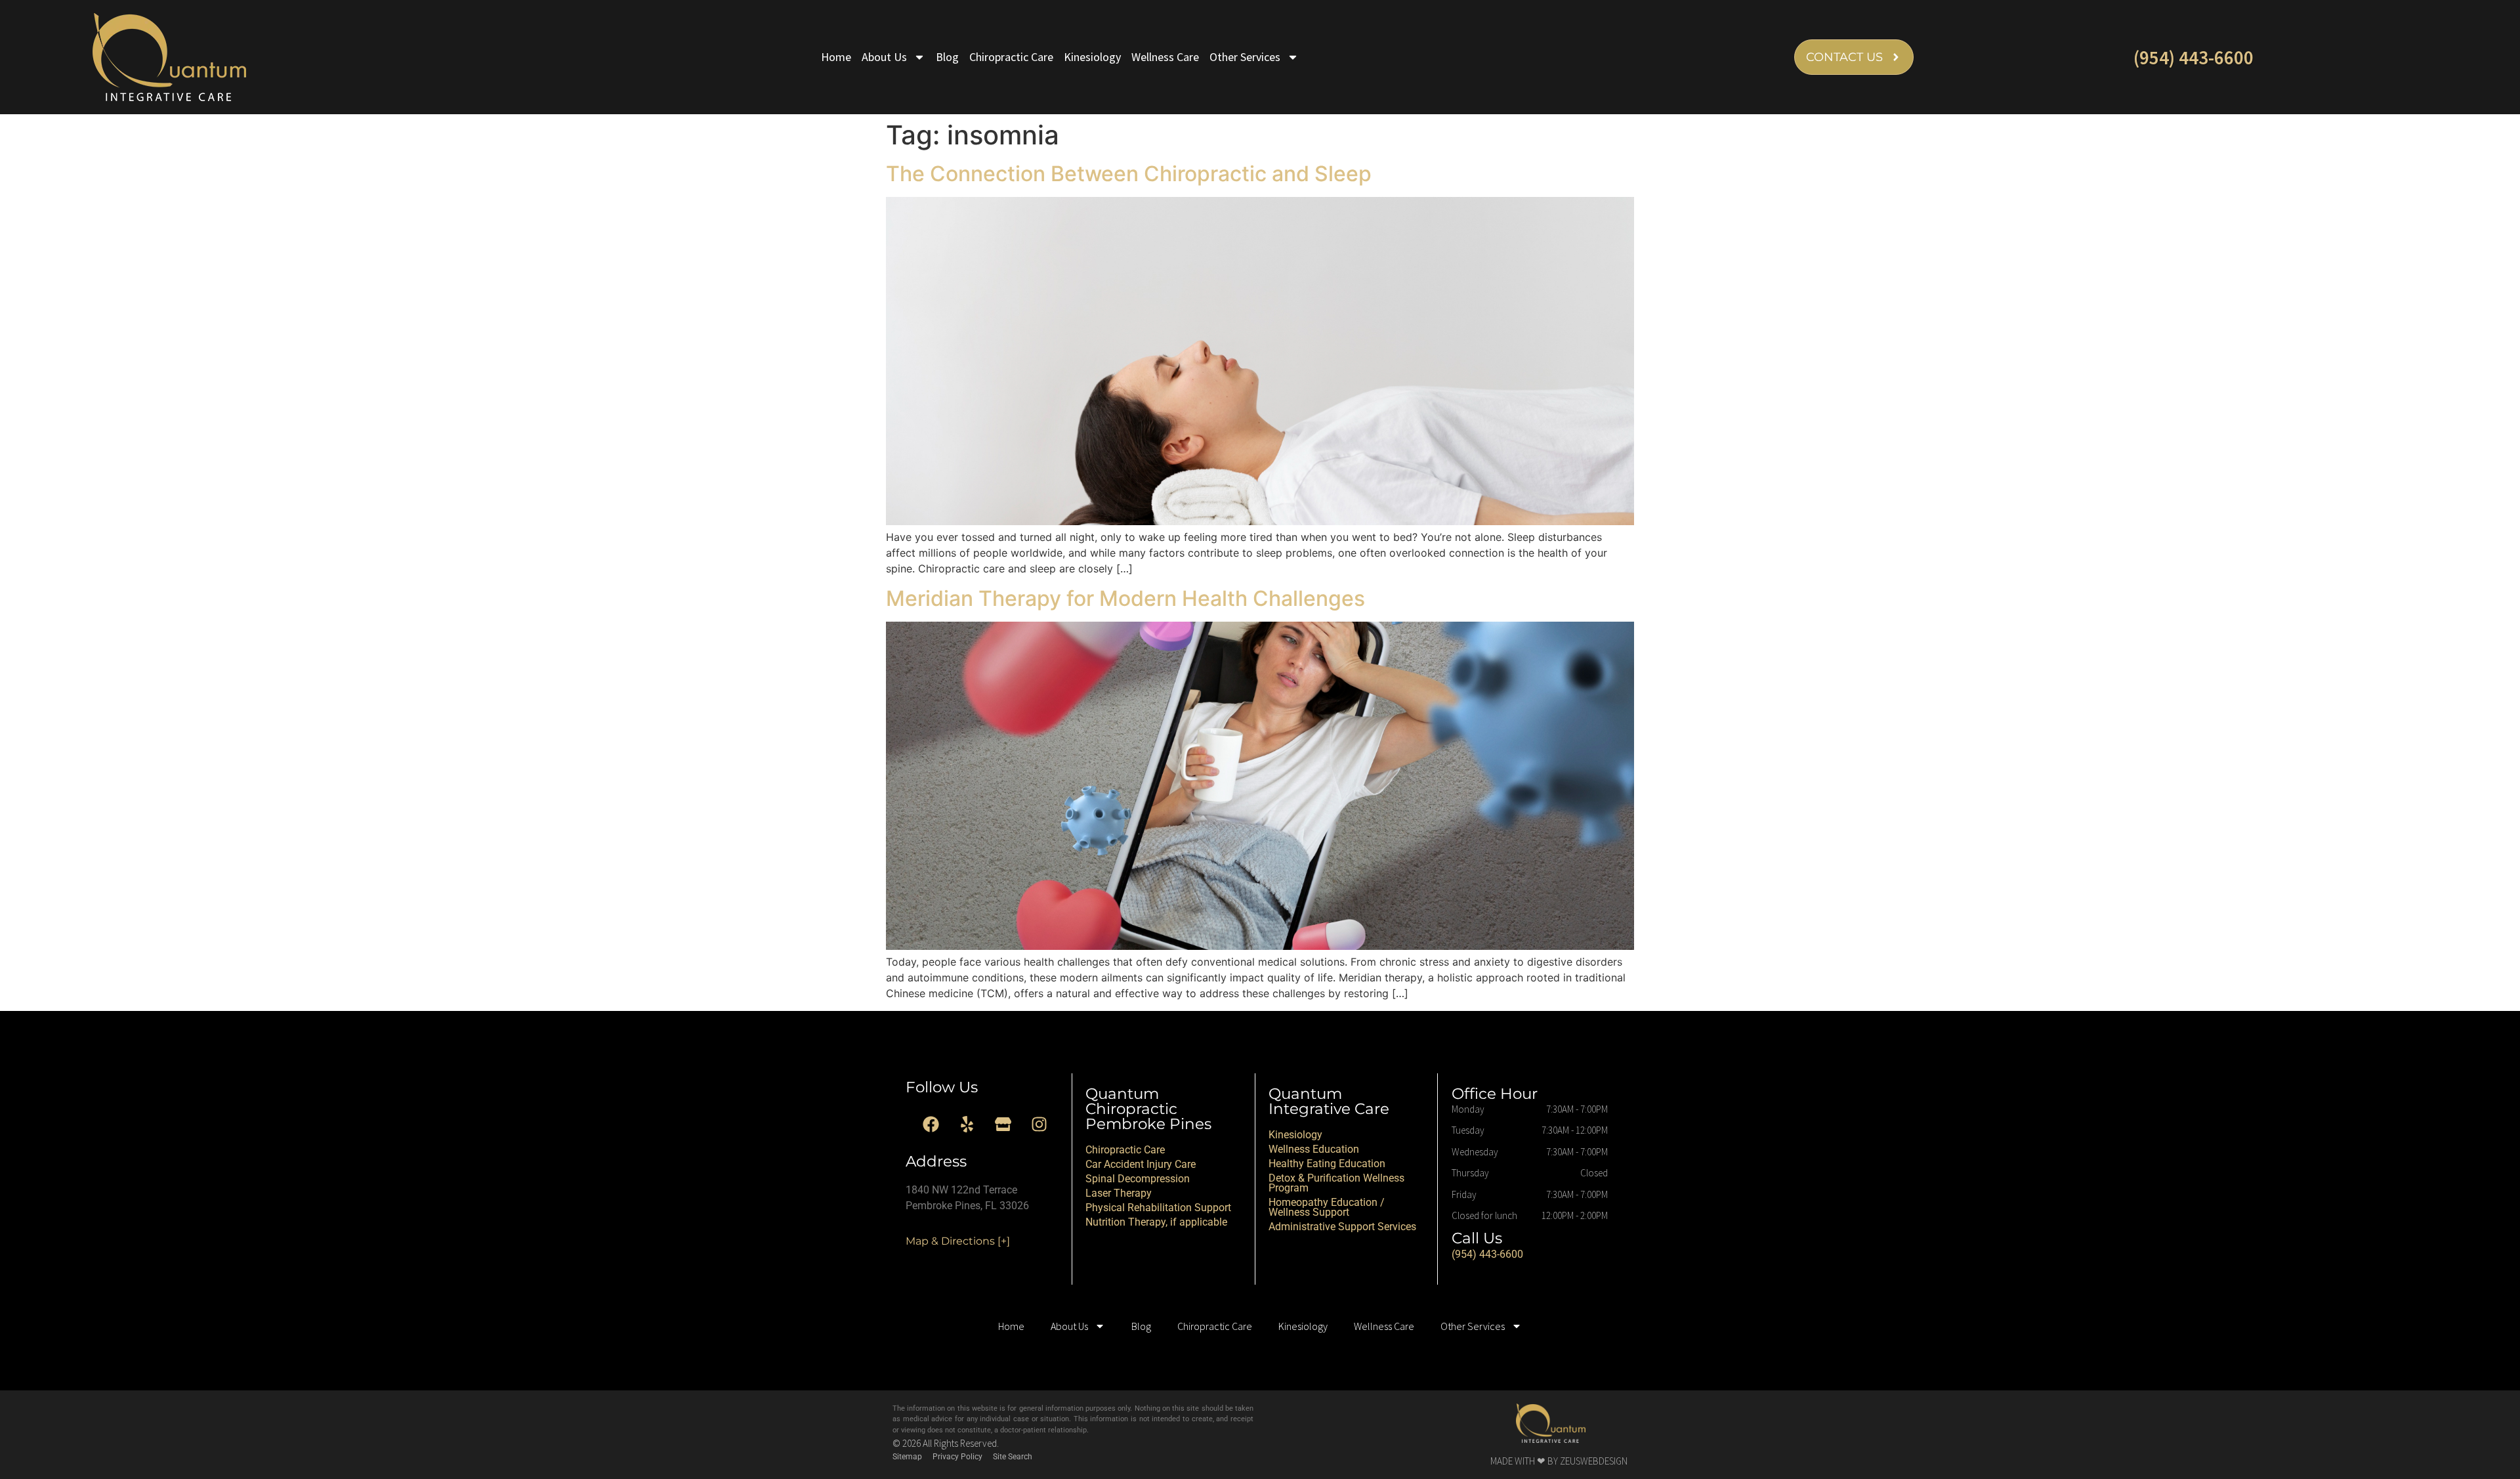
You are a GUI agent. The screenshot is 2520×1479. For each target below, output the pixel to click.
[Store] (1003, 1125)
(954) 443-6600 (2194, 57)
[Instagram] (1039, 1125)
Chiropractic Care (1011, 57)
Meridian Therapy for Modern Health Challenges (1125, 598)
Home (836, 57)
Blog (947, 57)
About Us (884, 57)
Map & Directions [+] (958, 1241)
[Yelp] (967, 1125)
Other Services (1245, 57)
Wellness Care (1165, 57)
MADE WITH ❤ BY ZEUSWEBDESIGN (1559, 1461)
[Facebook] (931, 1125)
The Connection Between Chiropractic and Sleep (1129, 174)
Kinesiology (1092, 57)
